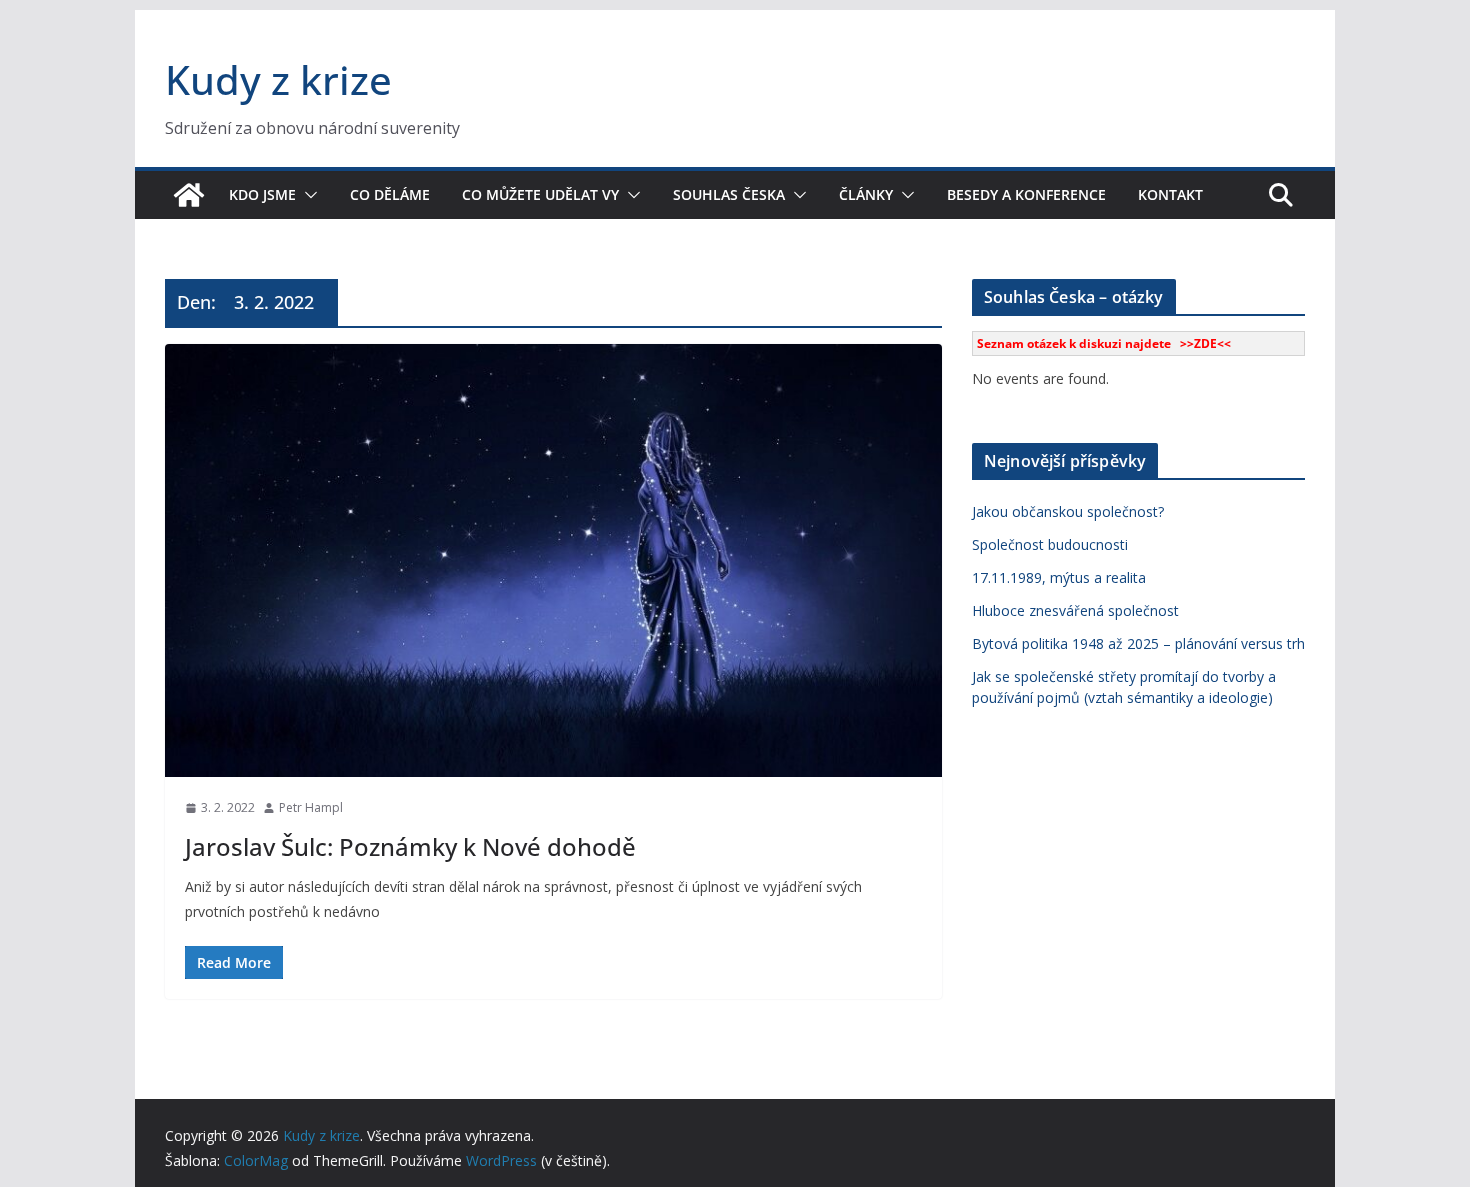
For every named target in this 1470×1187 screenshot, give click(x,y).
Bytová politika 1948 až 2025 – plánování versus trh (1138, 643)
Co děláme (390, 194)
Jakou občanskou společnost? (1068, 511)
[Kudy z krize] (189, 195)
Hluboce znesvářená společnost (1075, 610)
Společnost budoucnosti (1050, 544)
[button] (307, 195)
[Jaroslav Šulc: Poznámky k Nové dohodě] (553, 560)
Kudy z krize (278, 79)
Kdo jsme (262, 194)
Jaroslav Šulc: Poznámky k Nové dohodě (410, 846)
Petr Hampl (311, 807)
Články (866, 194)
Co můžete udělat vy (540, 194)
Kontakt (1170, 194)
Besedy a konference (1026, 194)
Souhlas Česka (729, 194)
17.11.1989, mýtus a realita (1059, 577)
